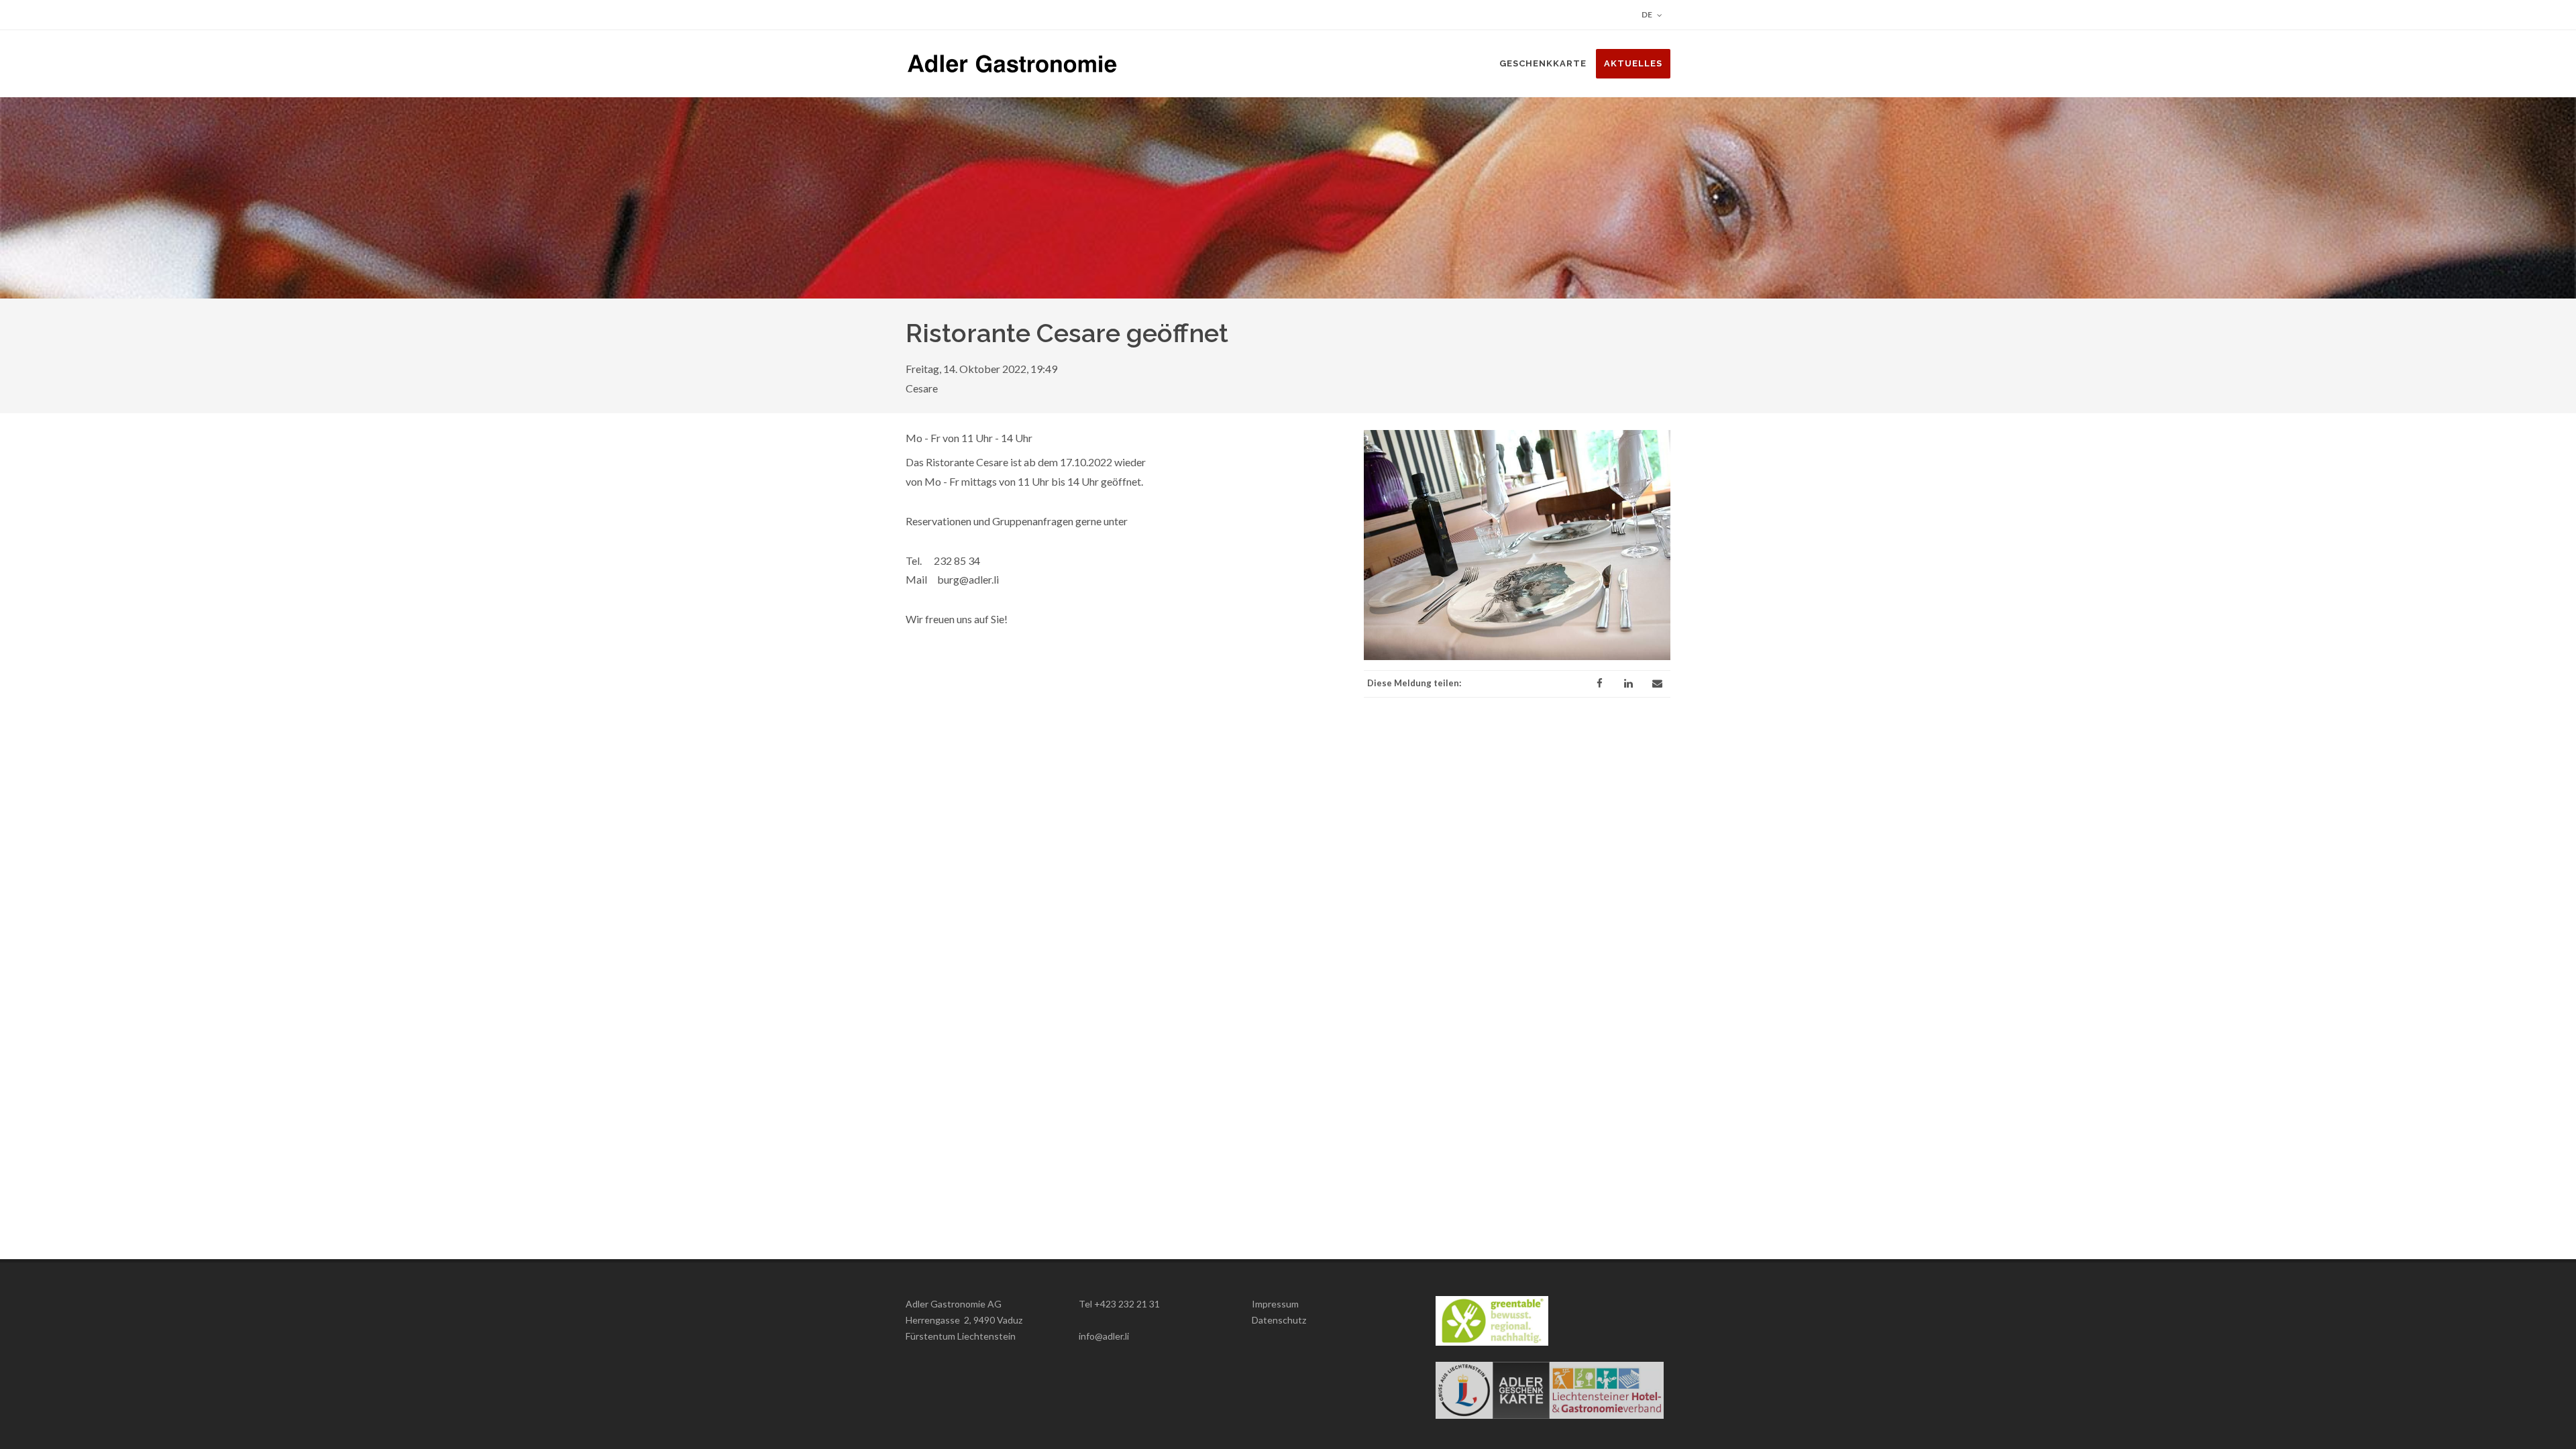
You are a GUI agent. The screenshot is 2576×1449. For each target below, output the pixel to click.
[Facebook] (1599, 684)
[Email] (1657, 684)
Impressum (1275, 1304)
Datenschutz (1279, 1320)
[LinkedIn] (1628, 684)
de (1648, 14)
